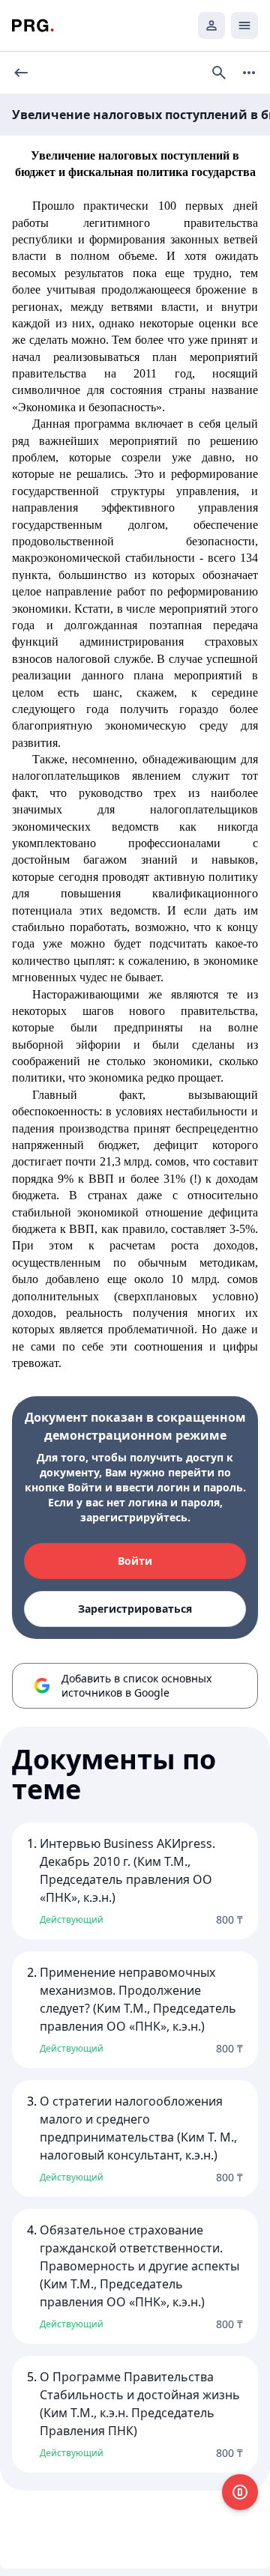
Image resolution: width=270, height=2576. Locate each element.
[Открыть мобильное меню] (244, 25)
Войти (135, 1561)
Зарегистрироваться (135, 1609)
